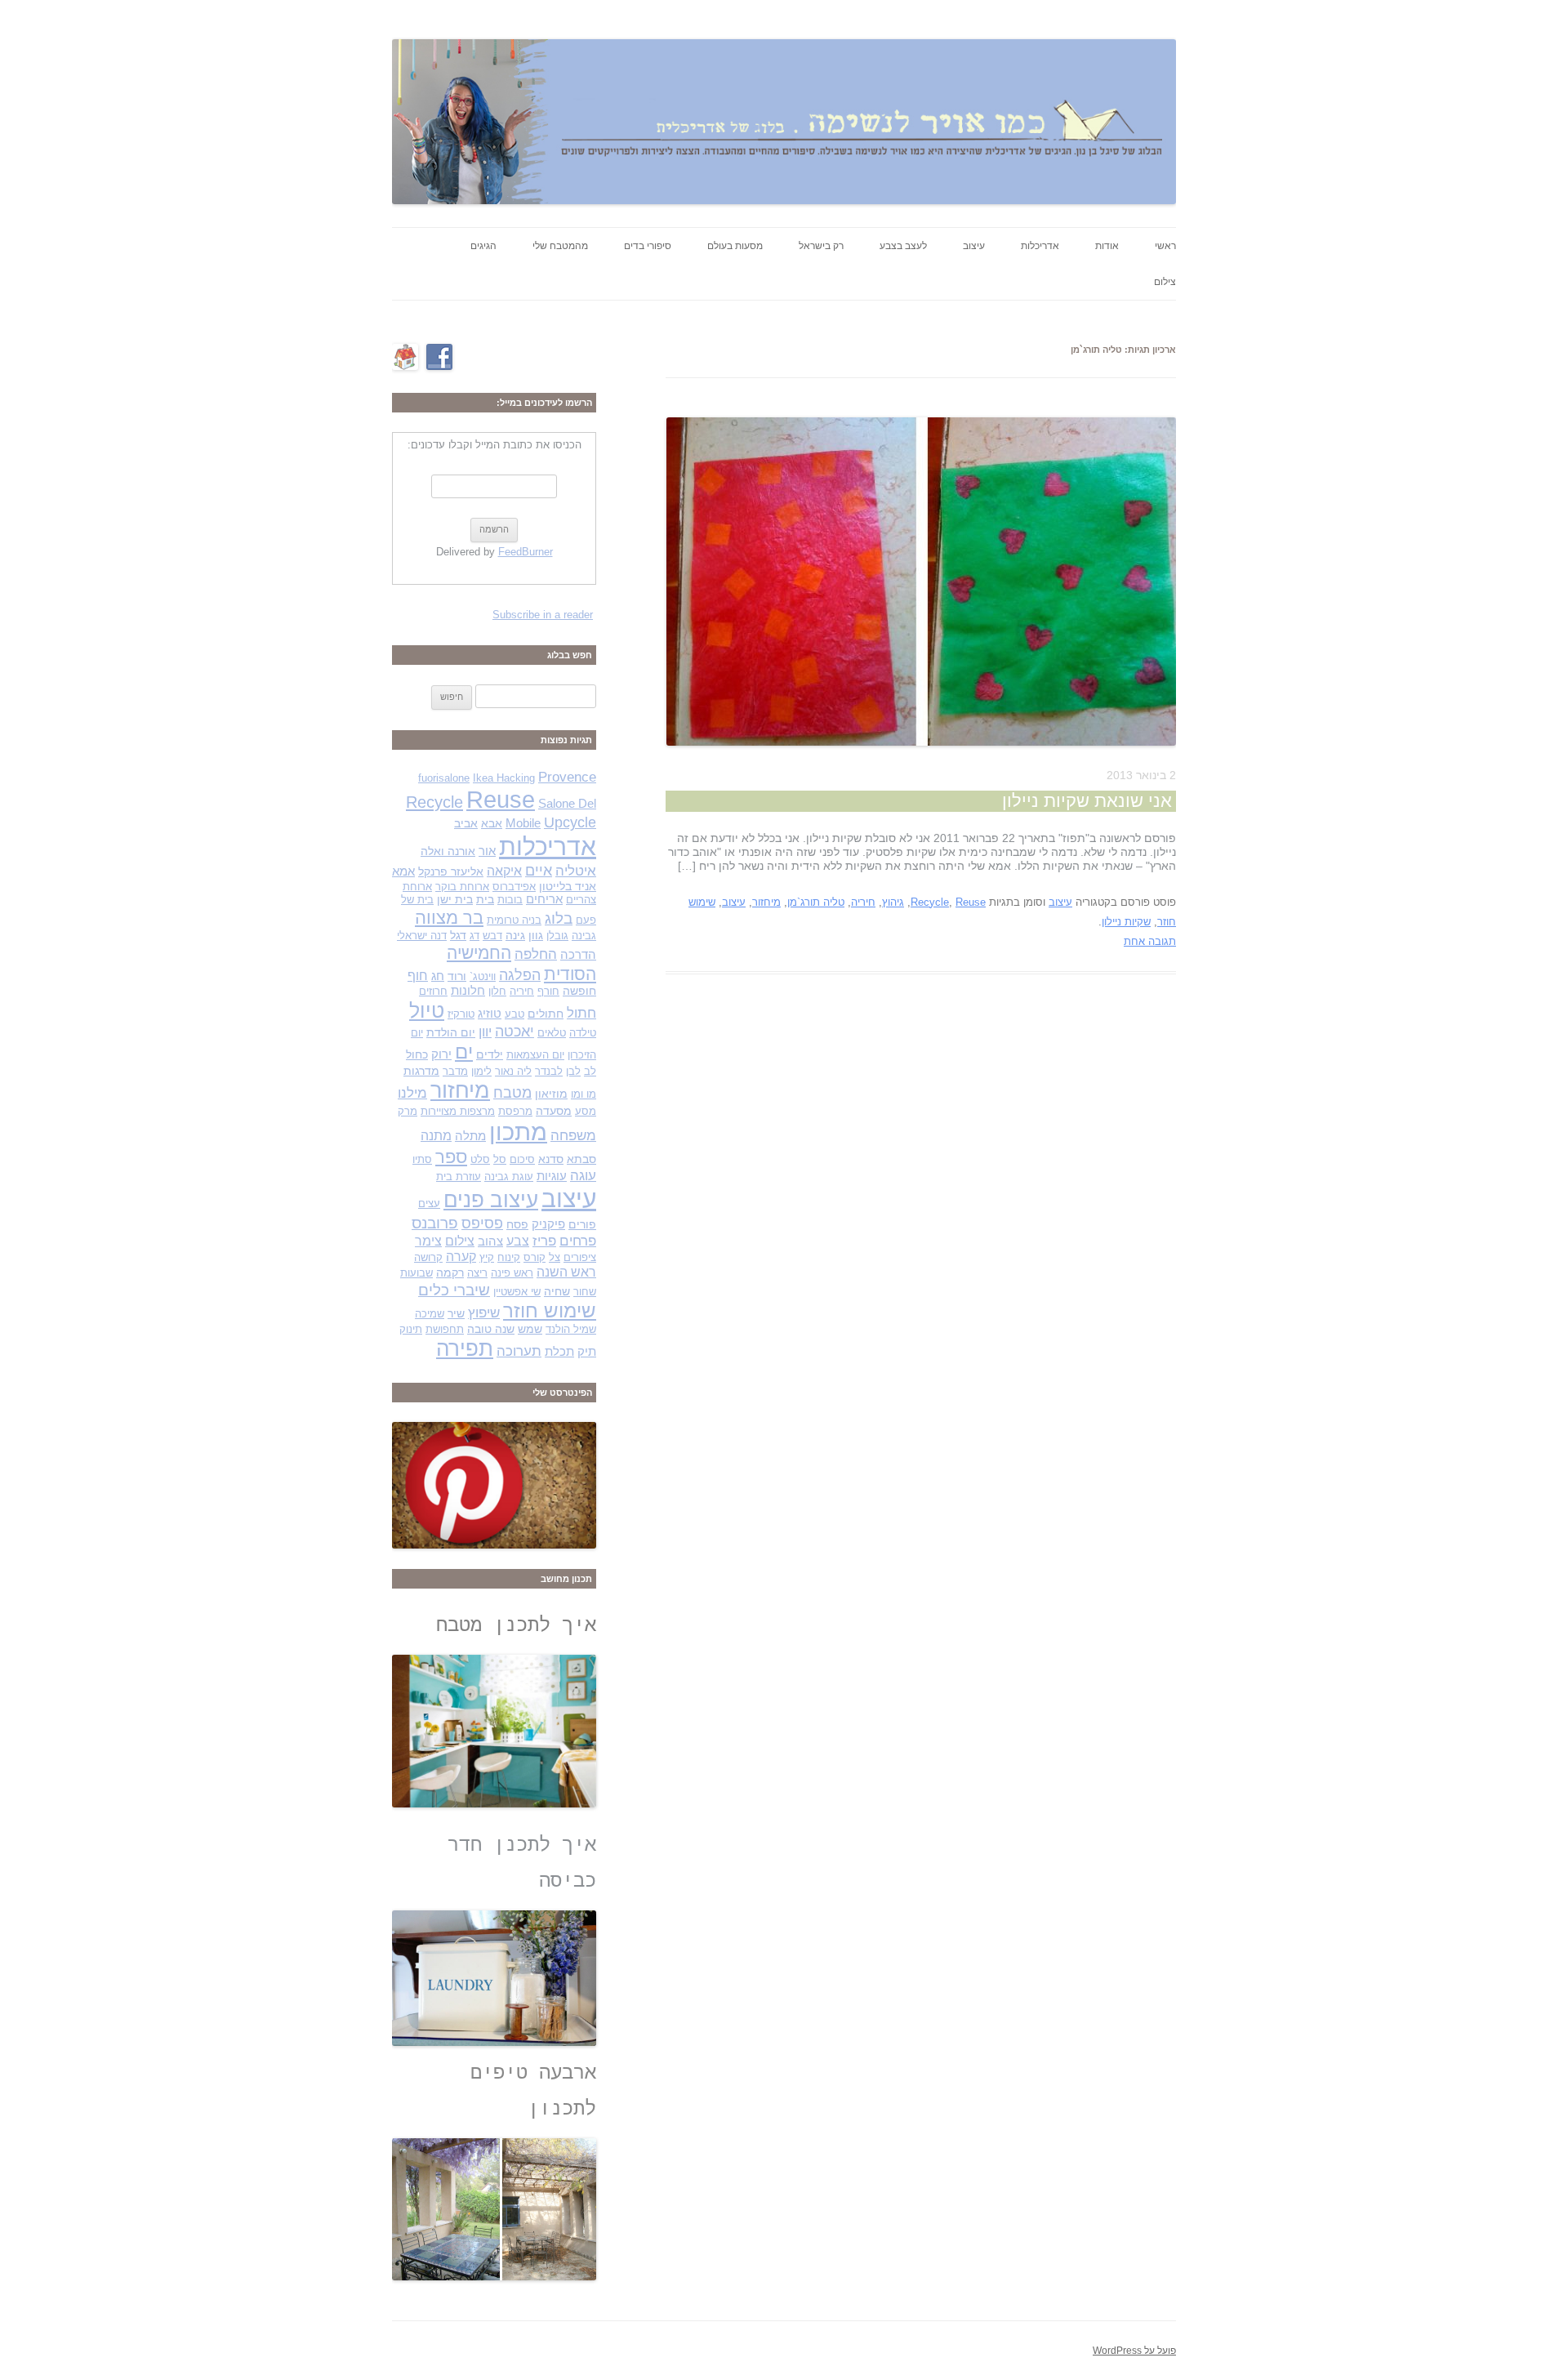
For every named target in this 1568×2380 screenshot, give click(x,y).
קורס (535, 1257)
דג (474, 936)
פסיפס (482, 1223)
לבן (573, 1071)
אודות (1107, 246)
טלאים (552, 1033)
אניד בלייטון (568, 886)
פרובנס (435, 1223)
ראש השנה (566, 1272)
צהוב (490, 1241)
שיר (456, 1313)
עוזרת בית (459, 1177)
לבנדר (549, 1071)
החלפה (536, 954)
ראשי (1165, 246)
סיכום (522, 1159)
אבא (492, 823)
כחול (417, 1054)
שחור (585, 1292)
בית (485, 899)
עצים (429, 1203)
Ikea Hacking (504, 778)
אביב (466, 823)
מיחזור (766, 902)
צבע (518, 1241)
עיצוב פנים (491, 1200)
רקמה (450, 1272)
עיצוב (974, 246)
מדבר (455, 1071)
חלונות (468, 991)
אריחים (544, 899)
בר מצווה (449, 918)
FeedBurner (526, 552)
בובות (510, 900)
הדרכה (578, 955)
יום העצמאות (535, 1055)
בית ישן (455, 899)
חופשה (579, 991)
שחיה (557, 1291)
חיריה (863, 902)
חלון (497, 991)
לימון (481, 1071)
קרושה (428, 1257)
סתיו (422, 1159)
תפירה (465, 1348)
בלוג (559, 918)
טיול (427, 1011)
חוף (418, 976)
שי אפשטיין (517, 1292)
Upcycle (570, 822)
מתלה (470, 1136)
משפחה (573, 1136)
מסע (586, 1111)
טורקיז (461, 1014)
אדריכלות (1040, 246)
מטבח (512, 1092)
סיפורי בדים (648, 246)
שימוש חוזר (550, 1311)
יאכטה (514, 1031)
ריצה (477, 1273)
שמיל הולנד (571, 1329)
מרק (408, 1111)
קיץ (487, 1257)
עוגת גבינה (509, 1177)
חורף (548, 991)
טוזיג (490, 1014)
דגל (458, 935)
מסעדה (554, 1111)
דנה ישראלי (422, 936)
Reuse (971, 902)
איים (539, 870)
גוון (536, 935)
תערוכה (519, 1351)
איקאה (504, 871)
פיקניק (548, 1224)
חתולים (546, 1014)
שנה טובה (491, 1329)
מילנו (412, 1093)
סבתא (581, 1159)
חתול (581, 1013)
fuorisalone (444, 778)
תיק (587, 1352)
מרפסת (515, 1111)
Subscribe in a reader (543, 615)
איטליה (576, 871)
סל (500, 1159)
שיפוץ (484, 1313)
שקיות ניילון (1126, 922)
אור (487, 851)
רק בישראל (821, 246)
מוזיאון (551, 1094)
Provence (567, 777)
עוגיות (552, 1176)
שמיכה (430, 1314)
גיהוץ (893, 902)
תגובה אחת (1150, 941)
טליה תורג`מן (816, 902)
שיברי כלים (454, 1290)
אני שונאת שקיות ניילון (1087, 801)
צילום (1165, 282)
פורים (582, 1224)
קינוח (509, 1257)
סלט (480, 1159)
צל (555, 1257)
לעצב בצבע (903, 246)
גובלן (557, 936)
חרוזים (433, 991)
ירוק (441, 1054)
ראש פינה (512, 1273)
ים (464, 1052)
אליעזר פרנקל (451, 871)
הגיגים (483, 246)
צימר (428, 1241)
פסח (517, 1224)
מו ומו (584, 1094)
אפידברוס (514, 887)
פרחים (578, 1241)
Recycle (930, 902)
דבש (492, 936)
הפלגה (520, 975)
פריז (544, 1241)
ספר (451, 1157)
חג (438, 976)
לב (590, 1071)
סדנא (551, 1159)
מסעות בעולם (735, 246)
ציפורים (580, 1257)
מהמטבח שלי (560, 246)
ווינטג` (483, 976)
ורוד (457, 976)
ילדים (490, 1054)
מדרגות (421, 1071)
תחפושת (445, 1329)
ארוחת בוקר (462, 887)
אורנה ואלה (448, 851)
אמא (403, 871)
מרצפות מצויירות (458, 1111)
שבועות (416, 1273)
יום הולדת (451, 1032)
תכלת (559, 1352)
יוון (485, 1032)
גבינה (584, 936)
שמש (530, 1329)
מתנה (436, 1136)
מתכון (518, 1132)
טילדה (583, 1033)
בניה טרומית (514, 920)
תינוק (411, 1329)
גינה (515, 935)
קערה (461, 1257)
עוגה (583, 1176)
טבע (514, 1014)
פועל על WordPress (1134, 2351)
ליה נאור (513, 1071)
